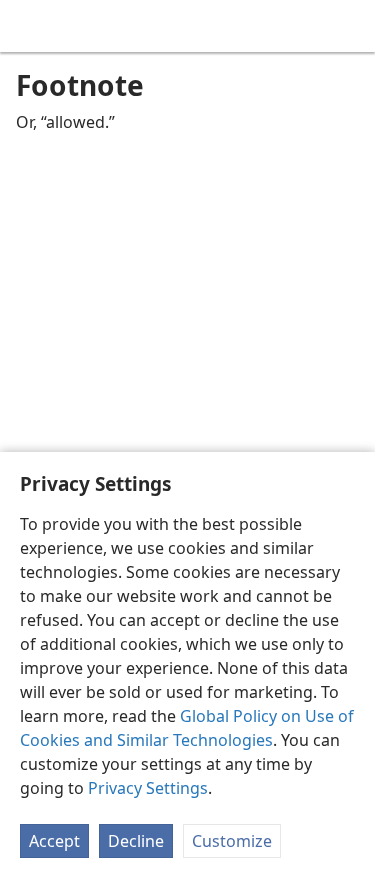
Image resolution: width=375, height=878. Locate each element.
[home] (30, 26)
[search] (350, 26)
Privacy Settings (148, 788)
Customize (232, 841)
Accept (54, 841)
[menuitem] (30, 26)
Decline (136, 841)
